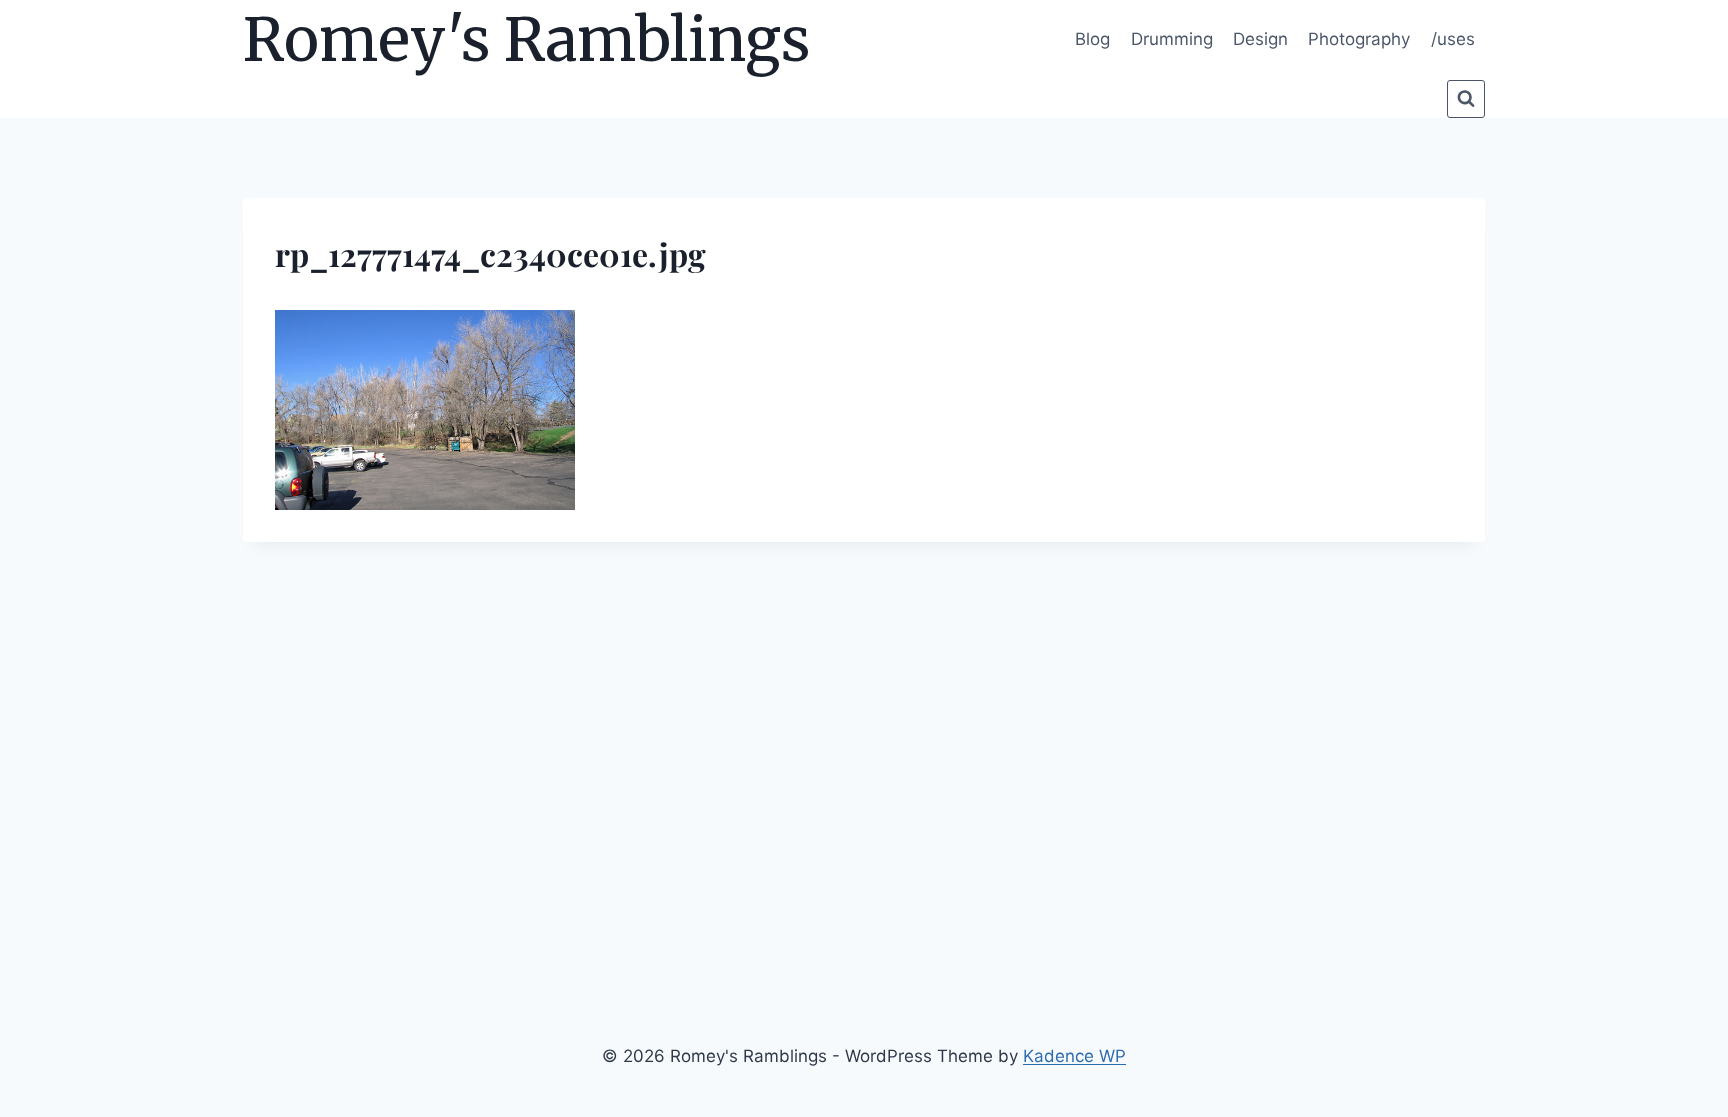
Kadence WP (1074, 1056)
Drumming (1172, 39)
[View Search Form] (1466, 99)
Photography (1359, 39)
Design (1260, 39)
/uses (1453, 39)
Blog (1092, 39)
